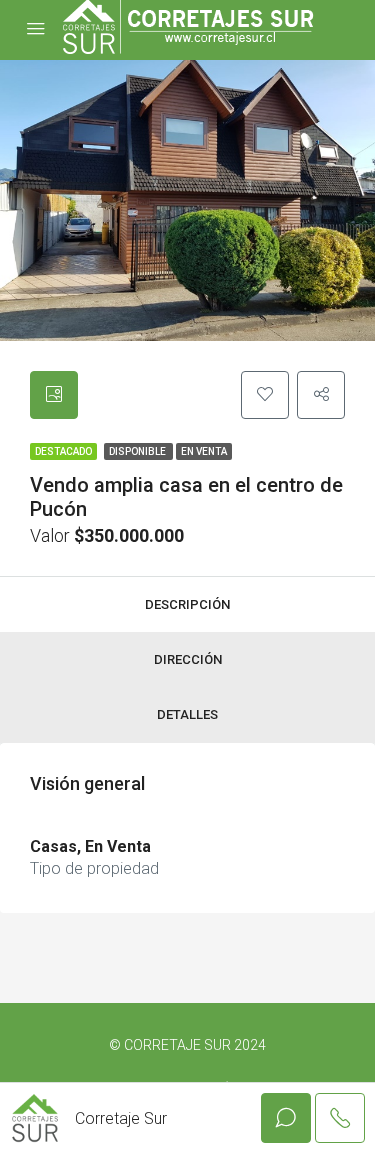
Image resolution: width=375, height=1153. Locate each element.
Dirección (188, 659)
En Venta (204, 451)
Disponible (138, 451)
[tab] (54, 395)
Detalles (187, 714)
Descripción (187, 604)
